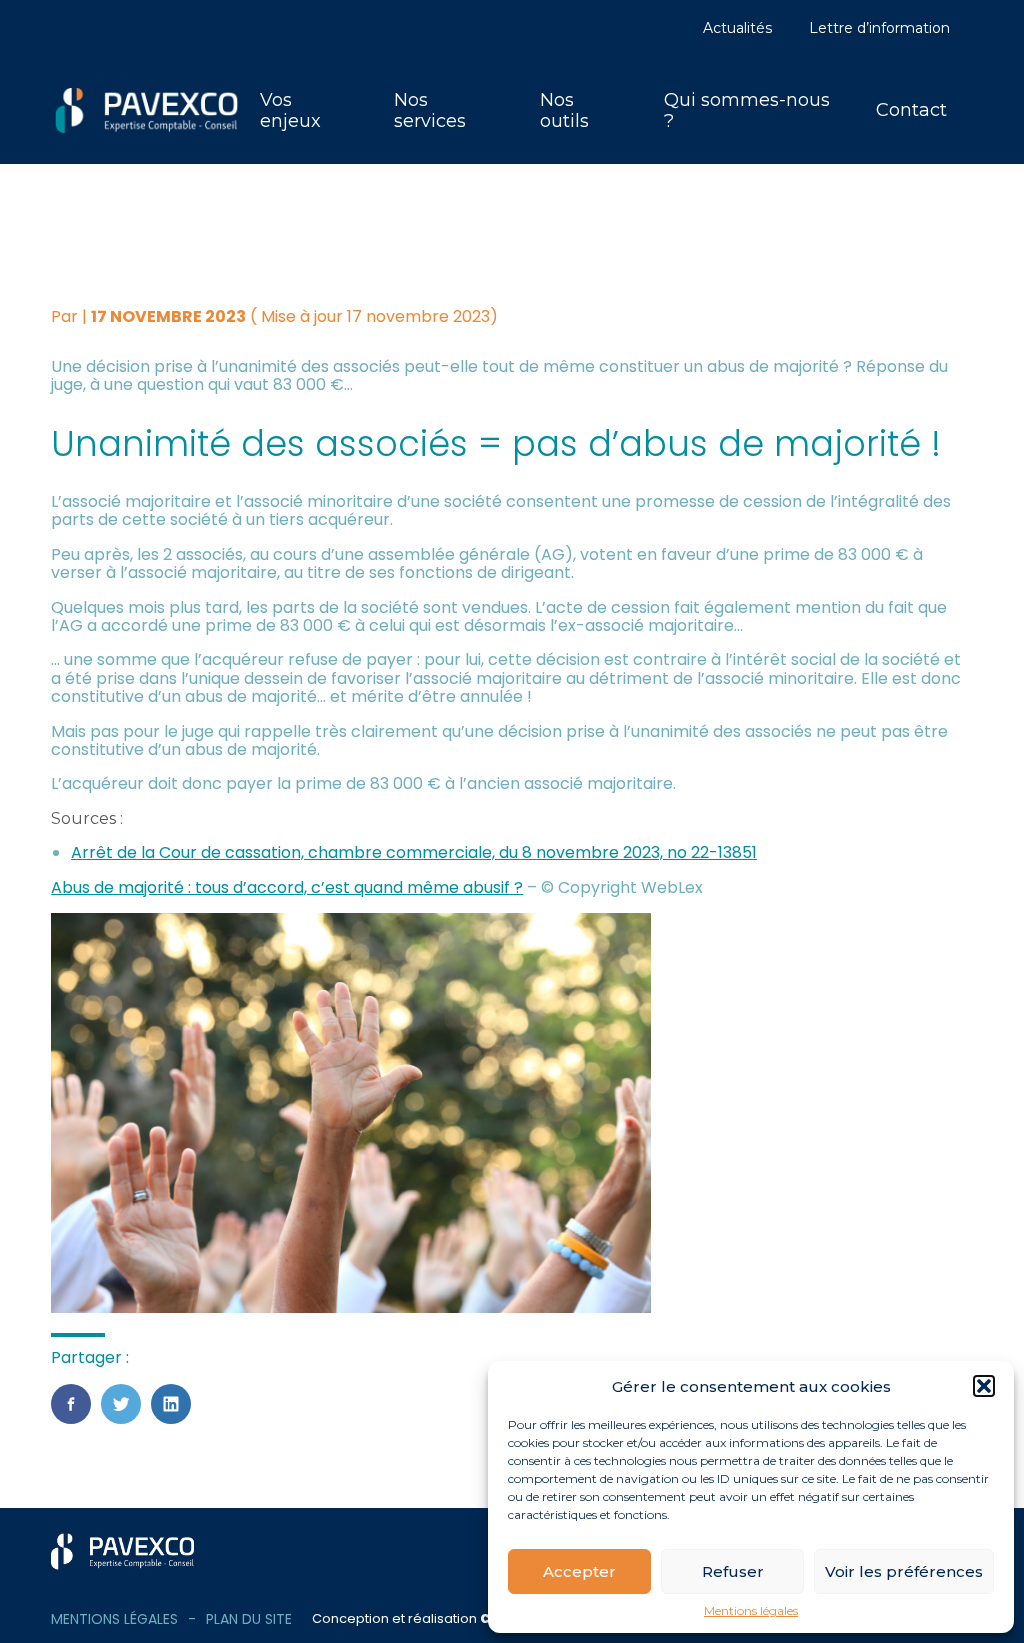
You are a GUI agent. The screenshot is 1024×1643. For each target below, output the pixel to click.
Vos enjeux (290, 110)
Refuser (733, 1571)
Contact (911, 110)
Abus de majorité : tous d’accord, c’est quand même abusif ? (287, 887)
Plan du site (249, 1619)
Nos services (430, 110)
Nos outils (564, 110)
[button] (984, 1386)
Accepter (579, 1571)
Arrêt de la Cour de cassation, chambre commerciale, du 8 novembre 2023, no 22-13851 (414, 852)
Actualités (737, 28)
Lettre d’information (879, 28)
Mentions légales (751, 1611)
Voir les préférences (904, 1571)
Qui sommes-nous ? (747, 110)
